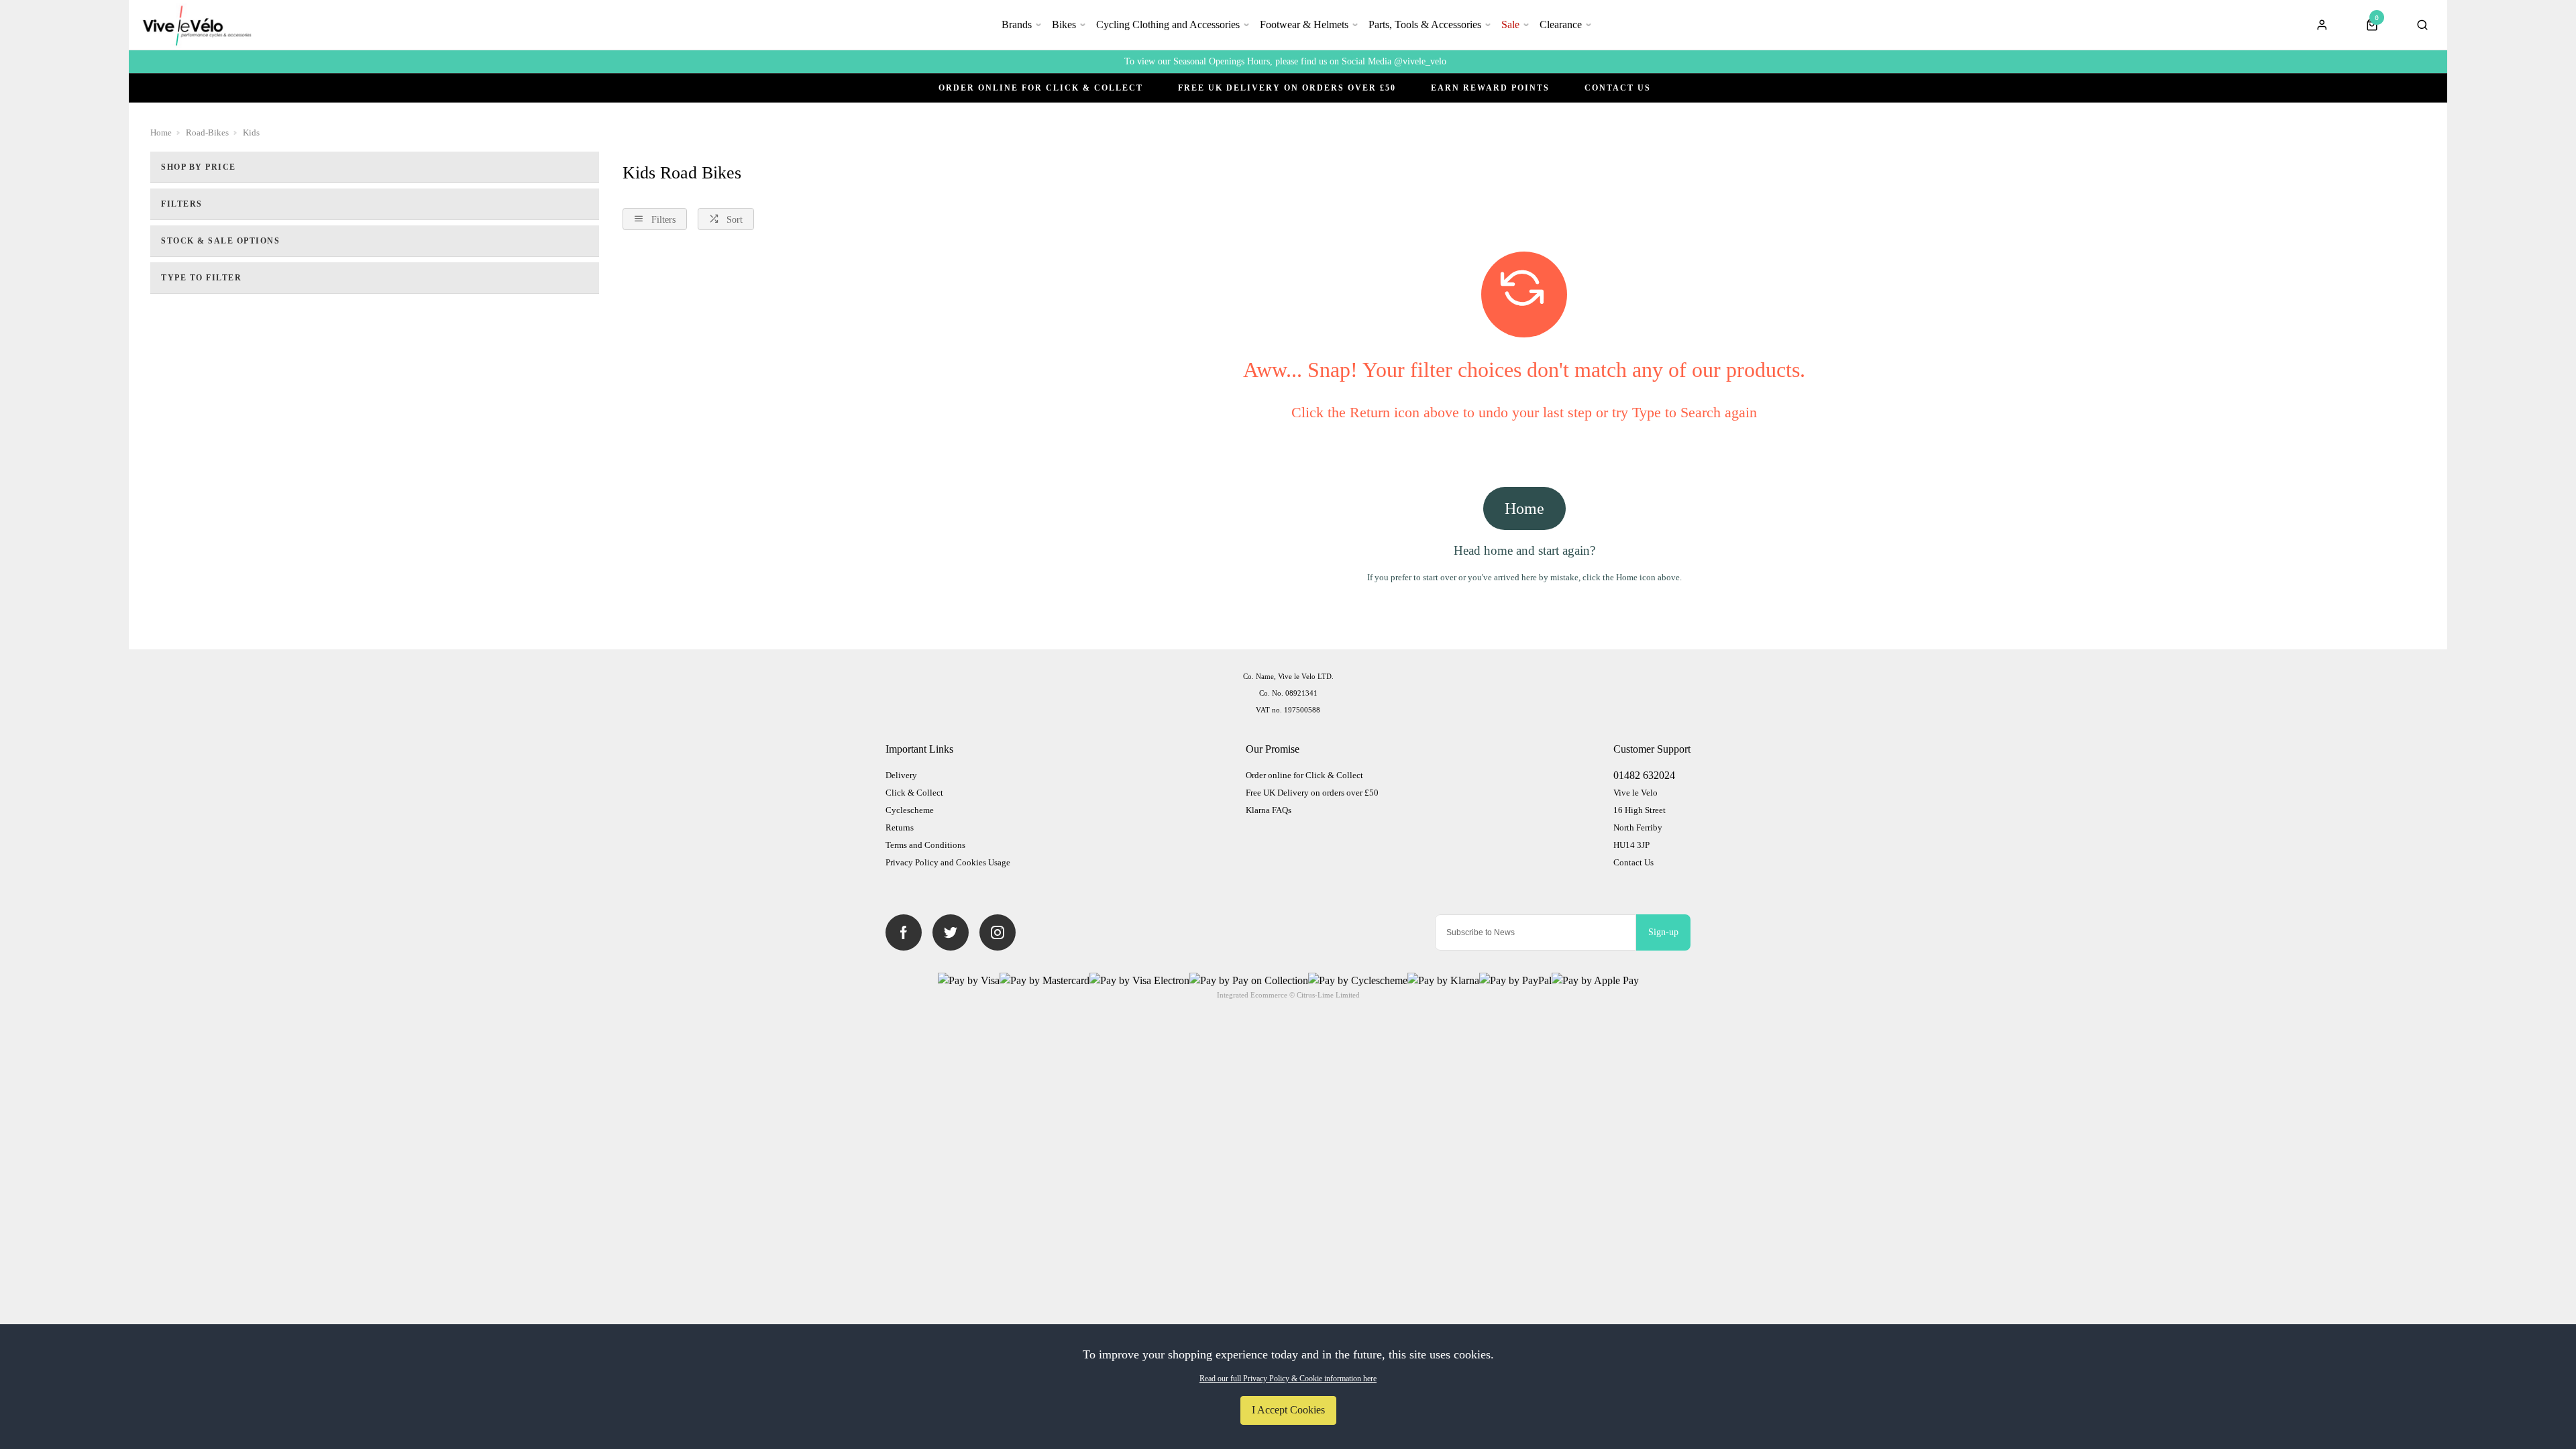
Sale (1510, 24)
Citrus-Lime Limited (1328, 995)
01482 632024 (1644, 775)
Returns (900, 827)
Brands (1017, 24)
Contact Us (1618, 88)
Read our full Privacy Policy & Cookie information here (1288, 1379)
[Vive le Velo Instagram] (998, 932)
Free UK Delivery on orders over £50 (1312, 793)
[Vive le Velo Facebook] (904, 932)
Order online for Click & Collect (1041, 88)
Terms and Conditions (925, 845)
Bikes (1064, 24)
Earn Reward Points (1490, 88)
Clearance (1561, 24)
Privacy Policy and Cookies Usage (948, 862)
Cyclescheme (910, 810)
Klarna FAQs (1269, 810)
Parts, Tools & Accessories (1425, 24)
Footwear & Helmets (1304, 24)
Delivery (901, 775)
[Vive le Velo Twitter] (951, 932)
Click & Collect (914, 793)
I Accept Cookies (1288, 1410)
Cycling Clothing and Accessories (1168, 24)
